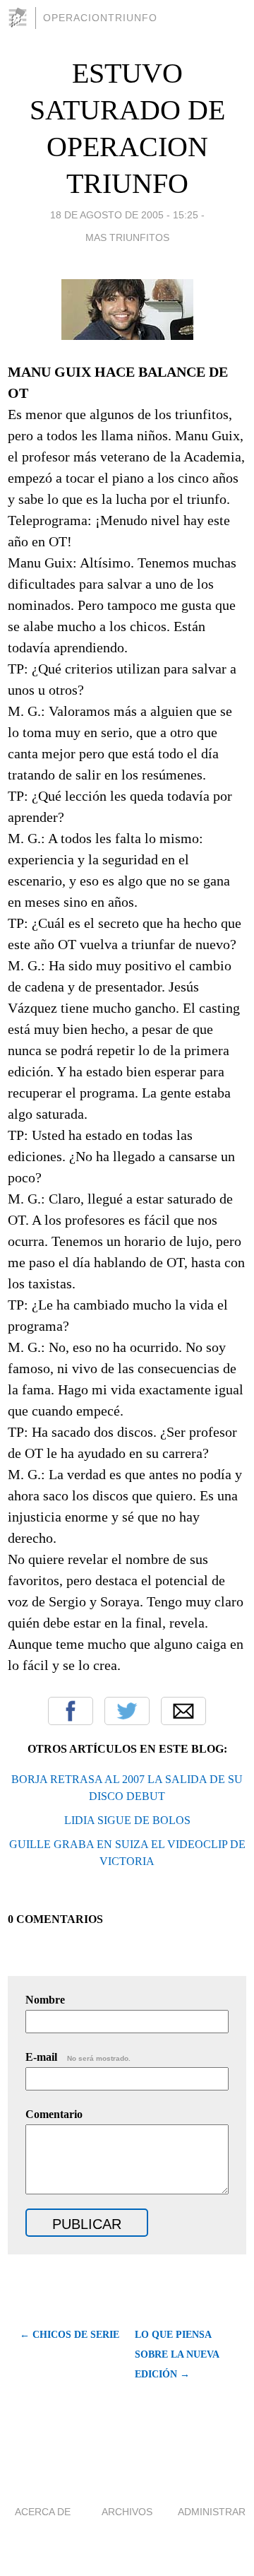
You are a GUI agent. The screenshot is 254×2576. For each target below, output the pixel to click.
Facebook (71, 1711)
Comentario (54, 2114)
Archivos (127, 2512)
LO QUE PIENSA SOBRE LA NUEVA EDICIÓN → (177, 2354)
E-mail (78, 2057)
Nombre (45, 2000)
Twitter (127, 1711)
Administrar (212, 2512)
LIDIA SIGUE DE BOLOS (127, 1820)
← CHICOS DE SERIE (69, 2335)
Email (183, 1711)
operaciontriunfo (100, 18)
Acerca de (43, 2512)
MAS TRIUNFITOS (127, 237)
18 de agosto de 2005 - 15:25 (124, 215)
